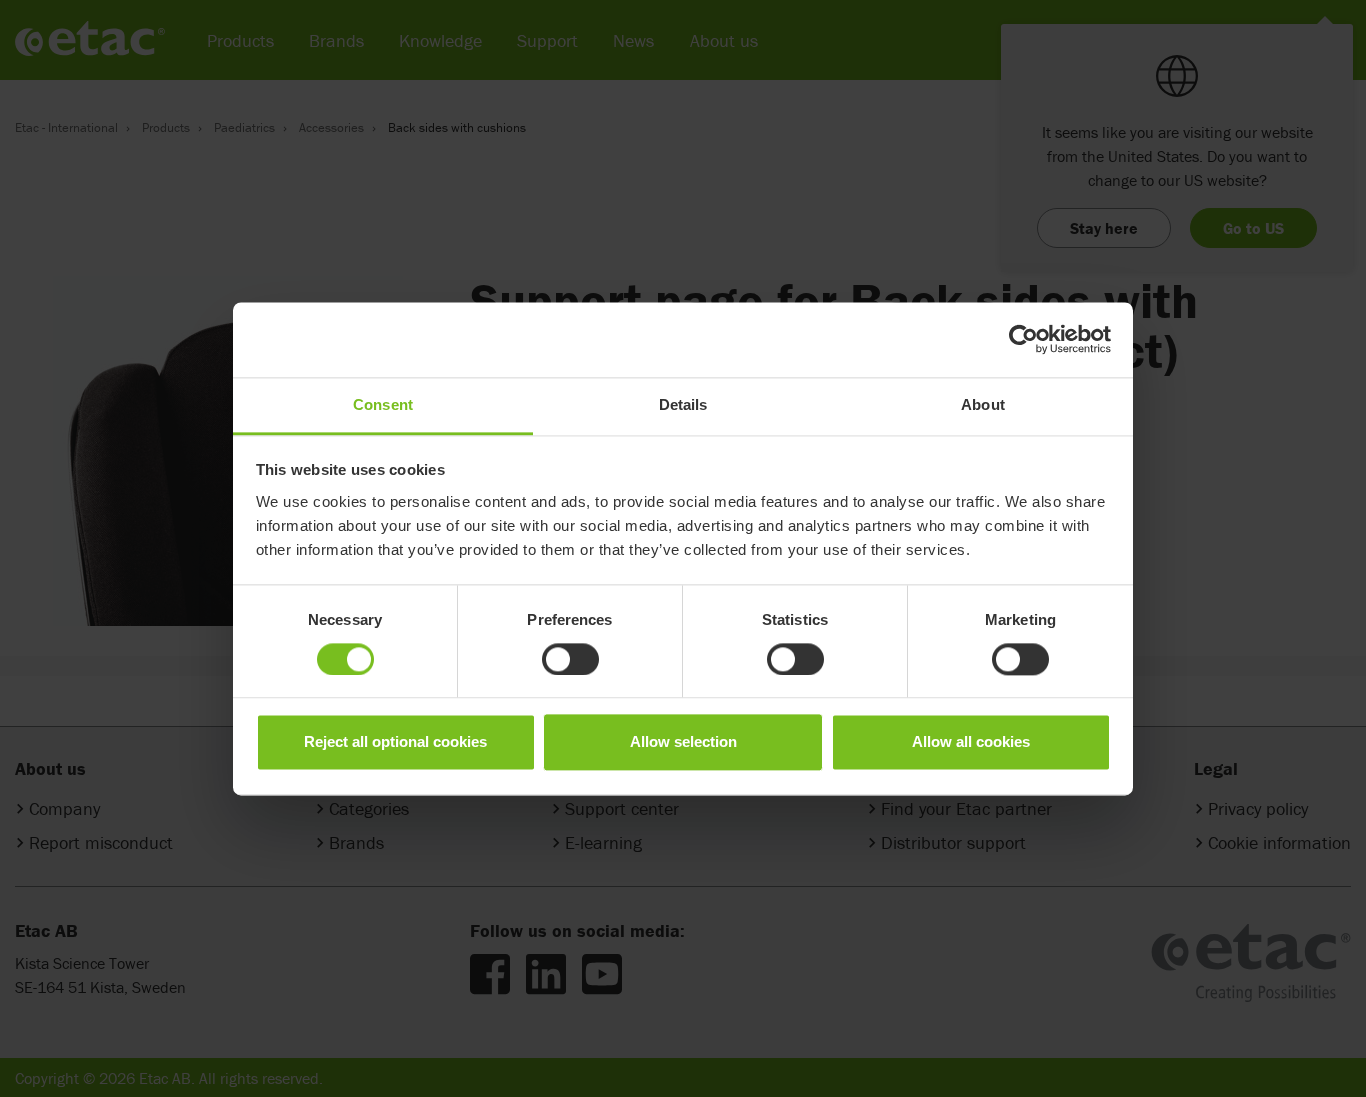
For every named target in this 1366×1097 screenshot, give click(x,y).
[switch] (570, 659)
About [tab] (983, 404)
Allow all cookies (971, 742)
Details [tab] (683, 404)
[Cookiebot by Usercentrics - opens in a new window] (1023, 339)
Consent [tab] (383, 404)
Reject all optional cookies (395, 742)
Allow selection (683, 742)
